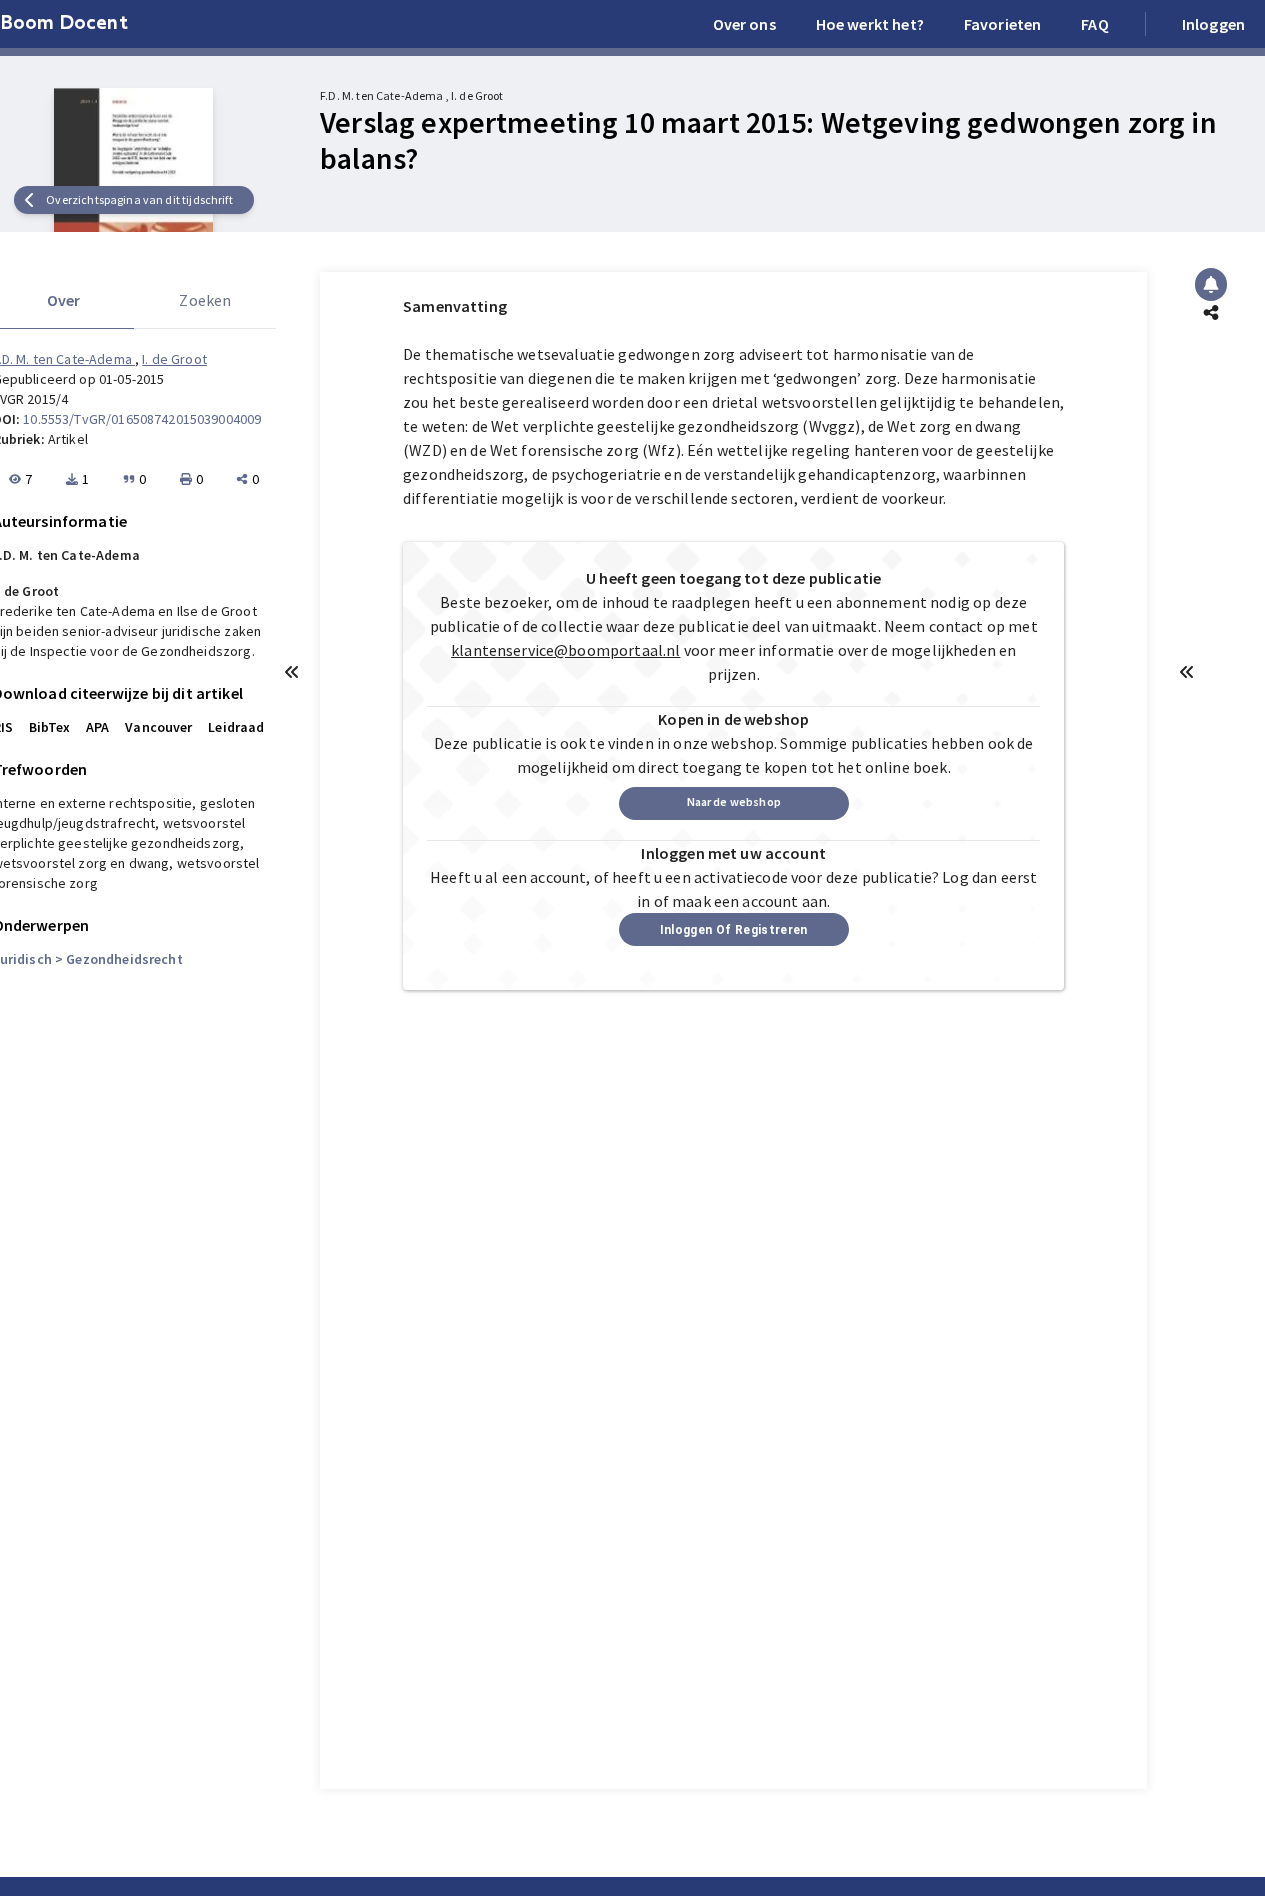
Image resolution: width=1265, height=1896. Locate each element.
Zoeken (205, 300)
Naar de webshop (734, 801)
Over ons (744, 24)
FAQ (1094, 24)
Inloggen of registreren (734, 930)
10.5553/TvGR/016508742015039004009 (142, 419)
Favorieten (1003, 24)
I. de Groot (174, 359)
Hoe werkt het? (870, 24)
